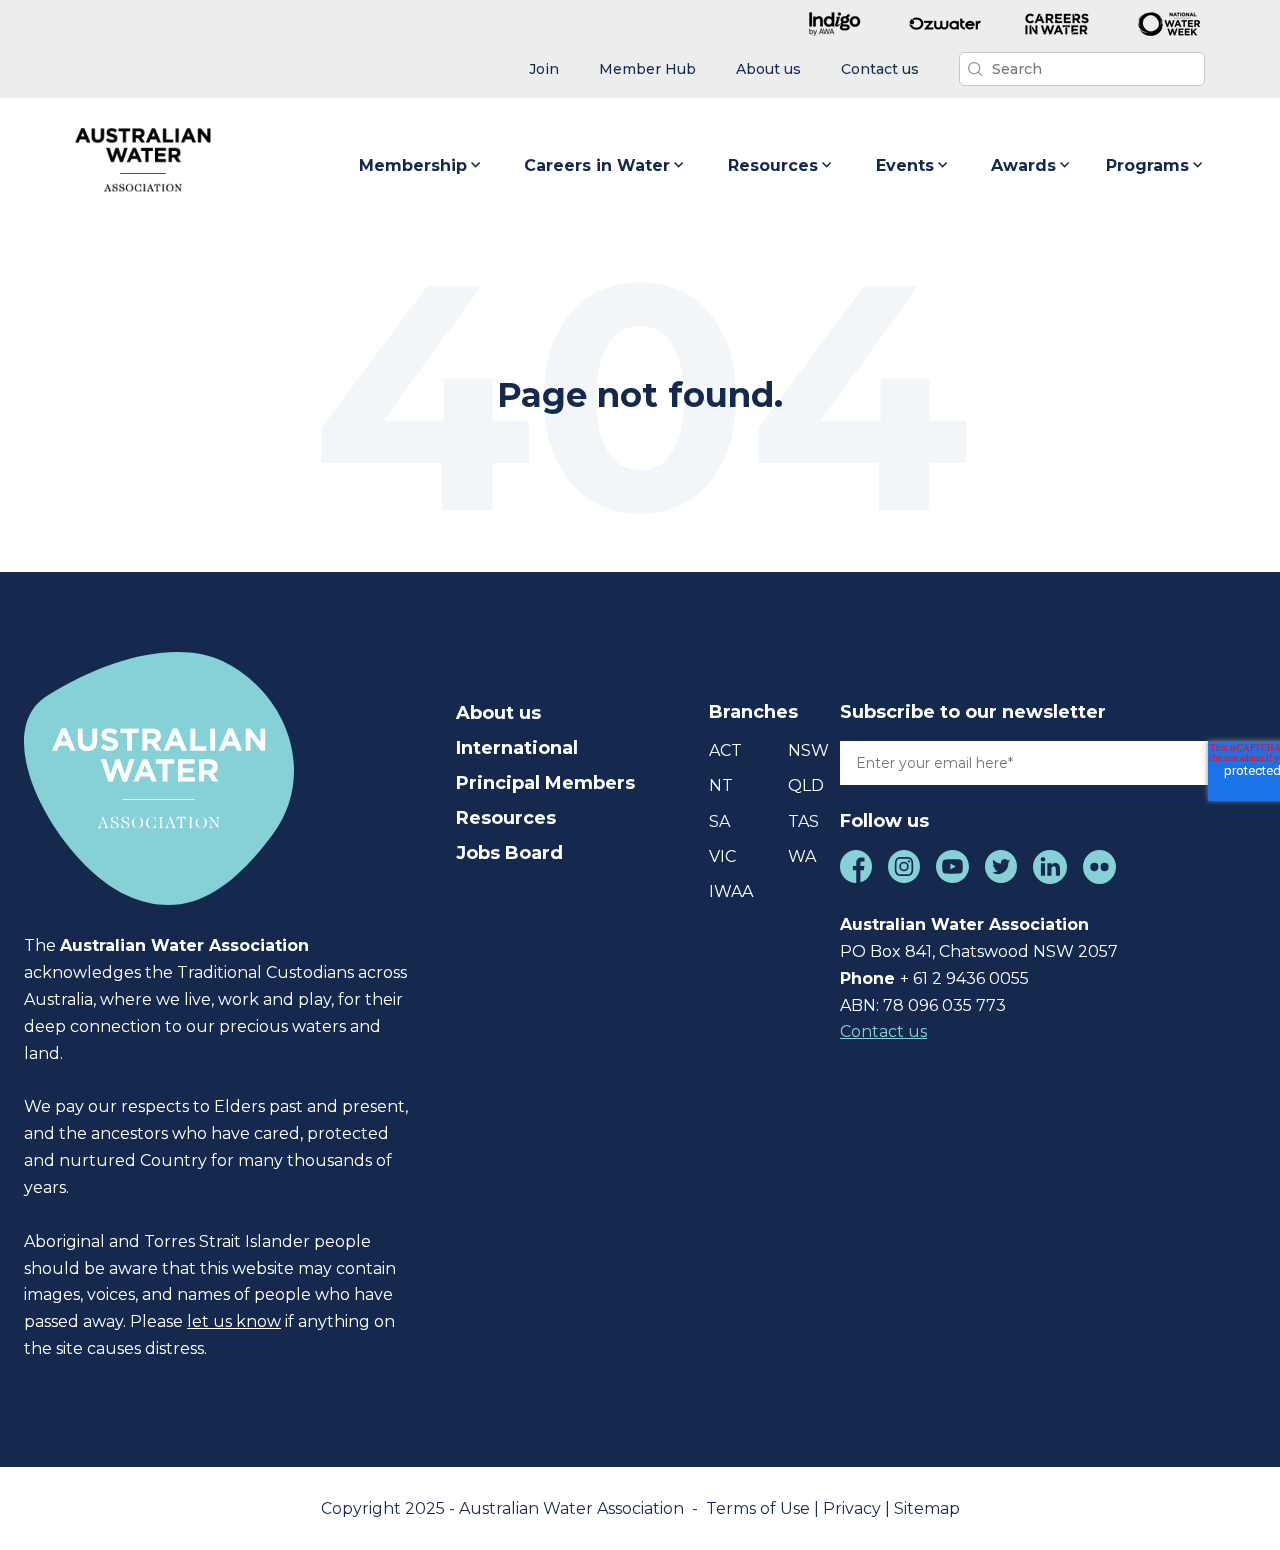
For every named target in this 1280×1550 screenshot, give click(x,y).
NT (721, 785)
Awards (1023, 165)
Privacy (854, 1508)
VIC (722, 856)
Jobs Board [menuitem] (509, 853)
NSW (808, 750)
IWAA (731, 891)
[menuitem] (544, 69)
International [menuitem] (517, 748)
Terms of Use (760, 1508)
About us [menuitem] (498, 713)
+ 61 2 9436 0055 (964, 978)
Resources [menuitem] (506, 818)
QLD (806, 785)
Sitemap (927, 1508)
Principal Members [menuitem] (545, 783)
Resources (773, 165)
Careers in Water (597, 165)
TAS (803, 821)
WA (802, 856)
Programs (1147, 165)
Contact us (883, 1031)
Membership (413, 165)
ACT (725, 750)
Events (905, 165)
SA (719, 821)
